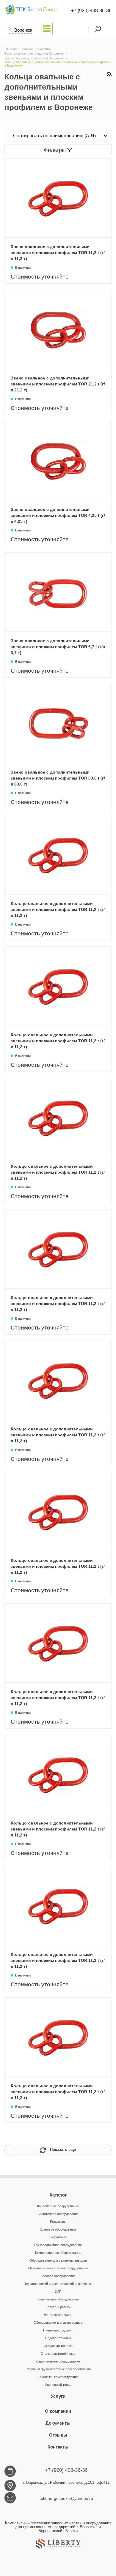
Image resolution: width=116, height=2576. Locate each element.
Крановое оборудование (58, 2229)
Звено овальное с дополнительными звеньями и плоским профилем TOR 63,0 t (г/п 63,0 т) (58, 778)
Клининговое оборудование (58, 2299)
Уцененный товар (58, 2385)
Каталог (58, 2195)
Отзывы (58, 2435)
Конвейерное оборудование (58, 2206)
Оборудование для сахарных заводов (58, 2260)
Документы (58, 2423)
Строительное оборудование (58, 2361)
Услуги (58, 2396)
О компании (58, 2411)
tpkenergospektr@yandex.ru (66, 2498)
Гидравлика (58, 2237)
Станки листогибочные (58, 2354)
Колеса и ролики (58, 2307)
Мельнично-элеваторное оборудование (58, 2268)
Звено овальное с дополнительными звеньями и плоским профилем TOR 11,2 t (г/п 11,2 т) (58, 253)
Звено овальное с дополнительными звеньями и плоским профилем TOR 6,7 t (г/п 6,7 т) (58, 647)
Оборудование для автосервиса (58, 2323)
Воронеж (23, 30)
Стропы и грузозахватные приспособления (58, 2369)
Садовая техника (58, 2338)
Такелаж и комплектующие (58, 2377)
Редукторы (58, 2222)
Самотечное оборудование (58, 2214)
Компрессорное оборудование (58, 2253)
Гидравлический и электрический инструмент (58, 2284)
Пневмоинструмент (58, 2330)
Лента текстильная (58, 2315)
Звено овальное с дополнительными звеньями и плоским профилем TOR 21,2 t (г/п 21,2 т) (58, 384)
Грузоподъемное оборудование (58, 2245)
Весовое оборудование (58, 2276)
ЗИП (58, 2291)
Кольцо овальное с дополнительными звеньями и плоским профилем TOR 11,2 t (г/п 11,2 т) (58, 909)
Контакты (58, 2447)
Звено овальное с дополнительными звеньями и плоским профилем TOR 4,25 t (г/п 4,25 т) (58, 515)
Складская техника (58, 2346)
